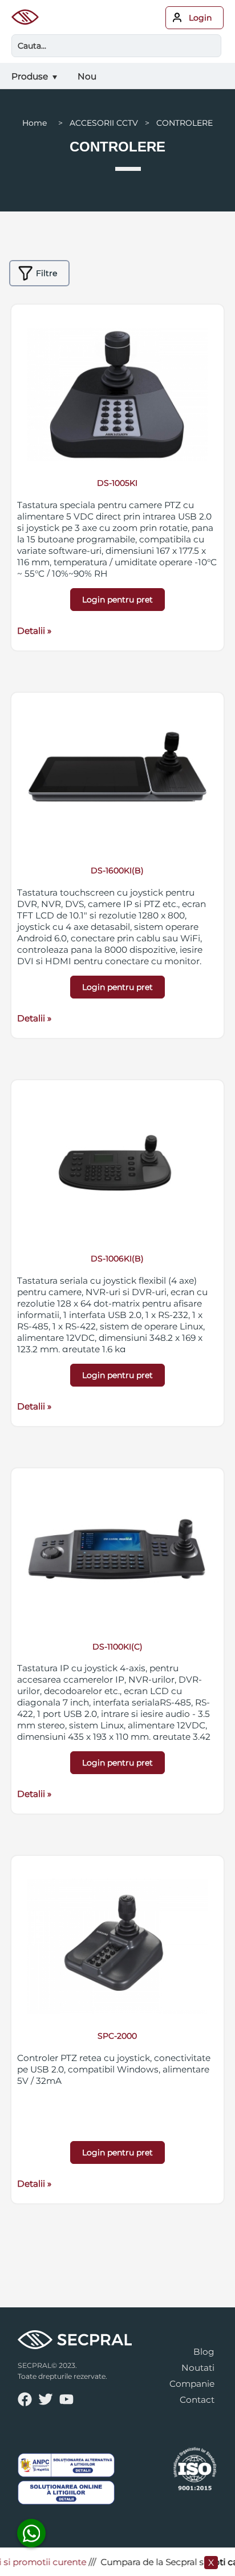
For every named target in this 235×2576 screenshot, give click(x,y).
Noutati (198, 2368)
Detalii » (34, 631)
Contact (197, 2400)
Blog (204, 2352)
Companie (192, 2384)
